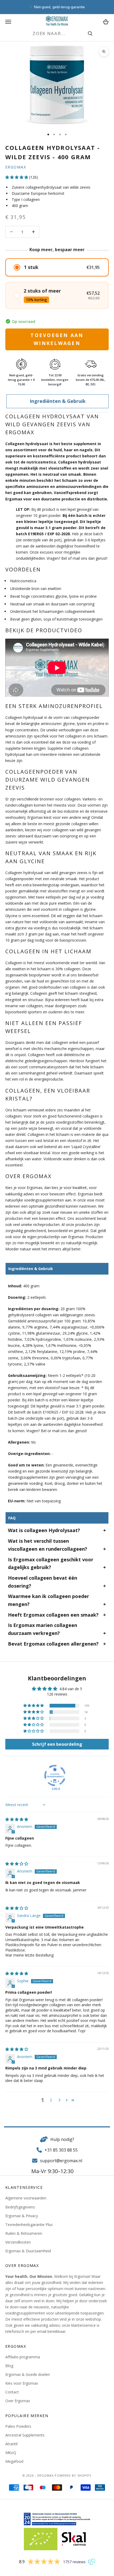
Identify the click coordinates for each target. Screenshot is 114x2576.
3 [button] (59, 2100)
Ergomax (16, 167)
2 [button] (51, 2100)
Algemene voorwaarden (26, 2198)
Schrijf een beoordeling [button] (57, 1744)
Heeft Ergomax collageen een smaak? (53, 1615)
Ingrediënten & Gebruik (58, 401)
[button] (17, 177)
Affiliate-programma (23, 2357)
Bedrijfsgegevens (20, 2207)
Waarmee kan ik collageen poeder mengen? (49, 1600)
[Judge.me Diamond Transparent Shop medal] (55, 1776)
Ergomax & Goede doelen (28, 2374)
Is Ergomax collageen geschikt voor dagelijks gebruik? (51, 1563)
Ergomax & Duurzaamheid (28, 2251)
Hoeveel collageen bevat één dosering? (43, 1582)
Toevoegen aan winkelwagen (57, 339)
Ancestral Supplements (25, 2435)
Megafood (14, 2461)
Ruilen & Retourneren (24, 2233)
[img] (17, 1819)
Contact (12, 2392)
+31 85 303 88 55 (61, 2150)
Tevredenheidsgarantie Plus (29, 2225)
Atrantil (11, 2444)
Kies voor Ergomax (22, 2383)
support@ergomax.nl (61, 2161)
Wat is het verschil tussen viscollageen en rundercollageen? (48, 1545)
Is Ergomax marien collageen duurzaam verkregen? (43, 1629)
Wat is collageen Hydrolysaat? (44, 1530)
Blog (9, 2366)
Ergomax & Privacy (22, 2216)
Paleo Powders (18, 2426)
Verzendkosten (18, 2242)
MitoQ (11, 2453)
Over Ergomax (18, 2401)
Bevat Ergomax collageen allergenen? (53, 1644)
